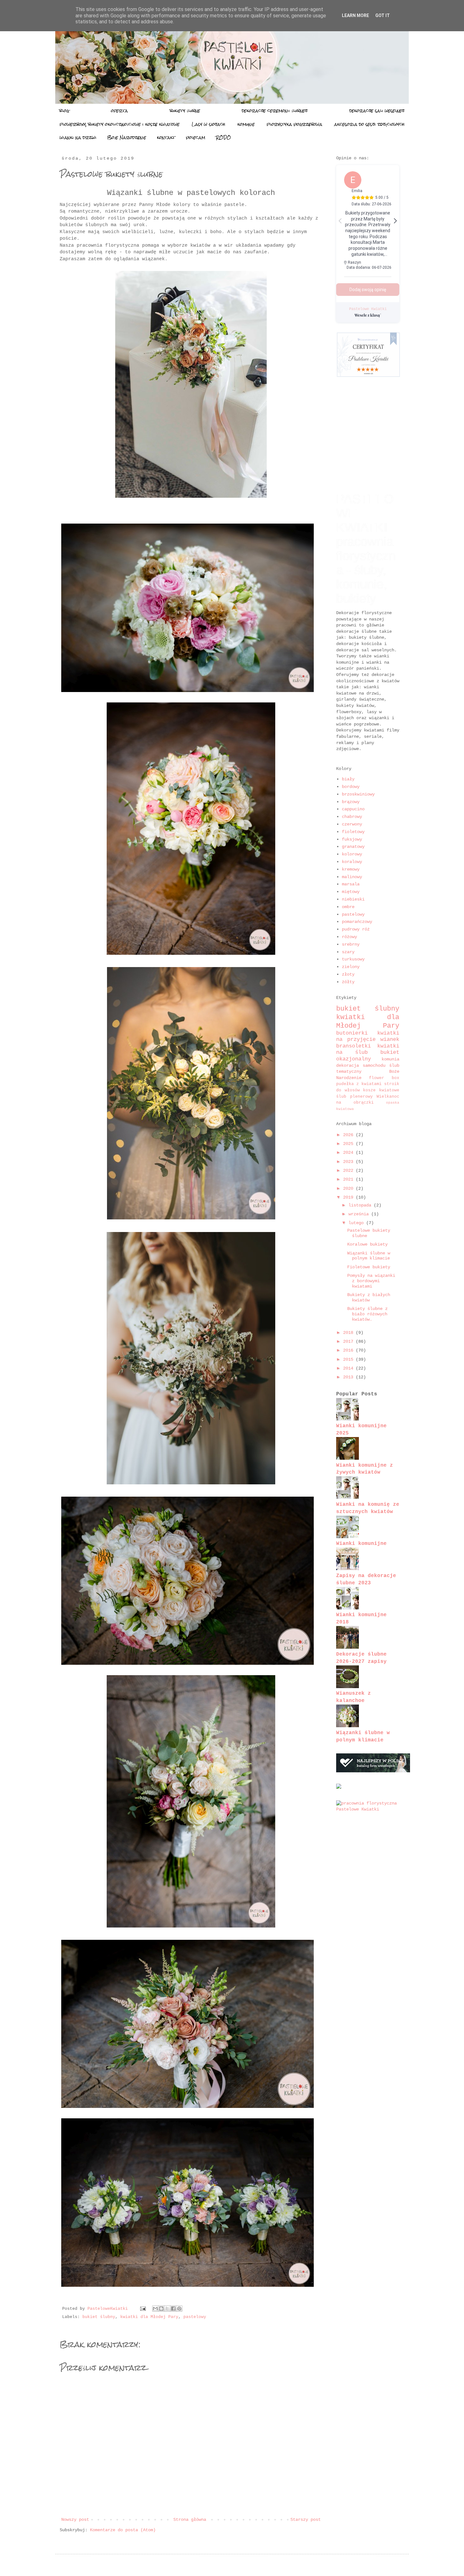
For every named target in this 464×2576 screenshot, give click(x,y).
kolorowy (352, 854)
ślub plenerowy (356, 1097)
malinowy (352, 877)
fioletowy (353, 832)
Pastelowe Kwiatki (368, 309)
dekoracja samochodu (363, 1065)
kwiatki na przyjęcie (368, 1036)
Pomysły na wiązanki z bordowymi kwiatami (371, 1281)
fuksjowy (352, 839)
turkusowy (353, 959)
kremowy (351, 869)
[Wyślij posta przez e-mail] (143, 2309)
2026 (349, 1135)
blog (64, 111)
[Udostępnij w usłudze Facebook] (173, 2309)
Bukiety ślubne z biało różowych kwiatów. (367, 1314)
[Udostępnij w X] (167, 2309)
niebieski (353, 899)
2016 (349, 1350)
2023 (349, 1162)
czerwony (352, 824)
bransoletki (357, 1046)
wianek (390, 1039)
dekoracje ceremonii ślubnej (275, 111)
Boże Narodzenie (127, 138)
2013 (349, 1377)
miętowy (351, 892)
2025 (349, 1144)
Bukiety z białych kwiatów (369, 1297)
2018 (349, 1333)
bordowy (351, 787)
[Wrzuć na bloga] (161, 2309)
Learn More (355, 15)
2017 (349, 1341)
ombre (348, 907)
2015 (349, 1359)
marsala (351, 884)
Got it (383, 15)
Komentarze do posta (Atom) (123, 2530)
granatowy (353, 847)
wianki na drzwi (78, 138)
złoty (348, 974)
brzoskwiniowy (358, 794)
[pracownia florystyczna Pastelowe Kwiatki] (368, 1809)
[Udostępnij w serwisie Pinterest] (179, 2309)
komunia (390, 1059)
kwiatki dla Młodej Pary (149, 2317)
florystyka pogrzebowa (294, 124)
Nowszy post (75, 2520)
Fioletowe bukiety (369, 1267)
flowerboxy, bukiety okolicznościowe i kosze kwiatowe (120, 124)
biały (348, 779)
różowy (349, 937)
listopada (361, 1205)
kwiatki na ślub (368, 1049)
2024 (349, 1153)
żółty (348, 982)
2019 (349, 1197)
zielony (351, 967)
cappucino (353, 809)
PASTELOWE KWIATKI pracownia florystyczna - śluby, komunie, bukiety (366, 549)
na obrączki (361, 1103)
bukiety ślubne (185, 111)
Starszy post (306, 2520)
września (360, 1214)
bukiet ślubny (99, 2317)
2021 (349, 1179)
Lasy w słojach (208, 124)
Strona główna (190, 2520)
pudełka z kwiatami (360, 1084)
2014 (349, 1368)
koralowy (352, 862)
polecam (196, 138)
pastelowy (195, 2317)
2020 (349, 1188)
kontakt (166, 138)
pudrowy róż (356, 929)
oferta (119, 111)
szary (348, 952)
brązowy (351, 802)
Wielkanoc (388, 1097)
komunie (246, 124)
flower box (384, 1078)
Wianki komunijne (361, 1543)
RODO (223, 138)
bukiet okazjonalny (368, 1056)
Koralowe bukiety (367, 1244)
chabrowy (352, 817)
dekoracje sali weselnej (377, 111)
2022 (349, 1171)
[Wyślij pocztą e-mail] (155, 2309)
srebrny (351, 944)
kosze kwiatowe (381, 1090)
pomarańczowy (357, 922)
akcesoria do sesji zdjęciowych (369, 124)
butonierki (357, 1033)
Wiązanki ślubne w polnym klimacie (369, 1256)
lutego (357, 1223)
